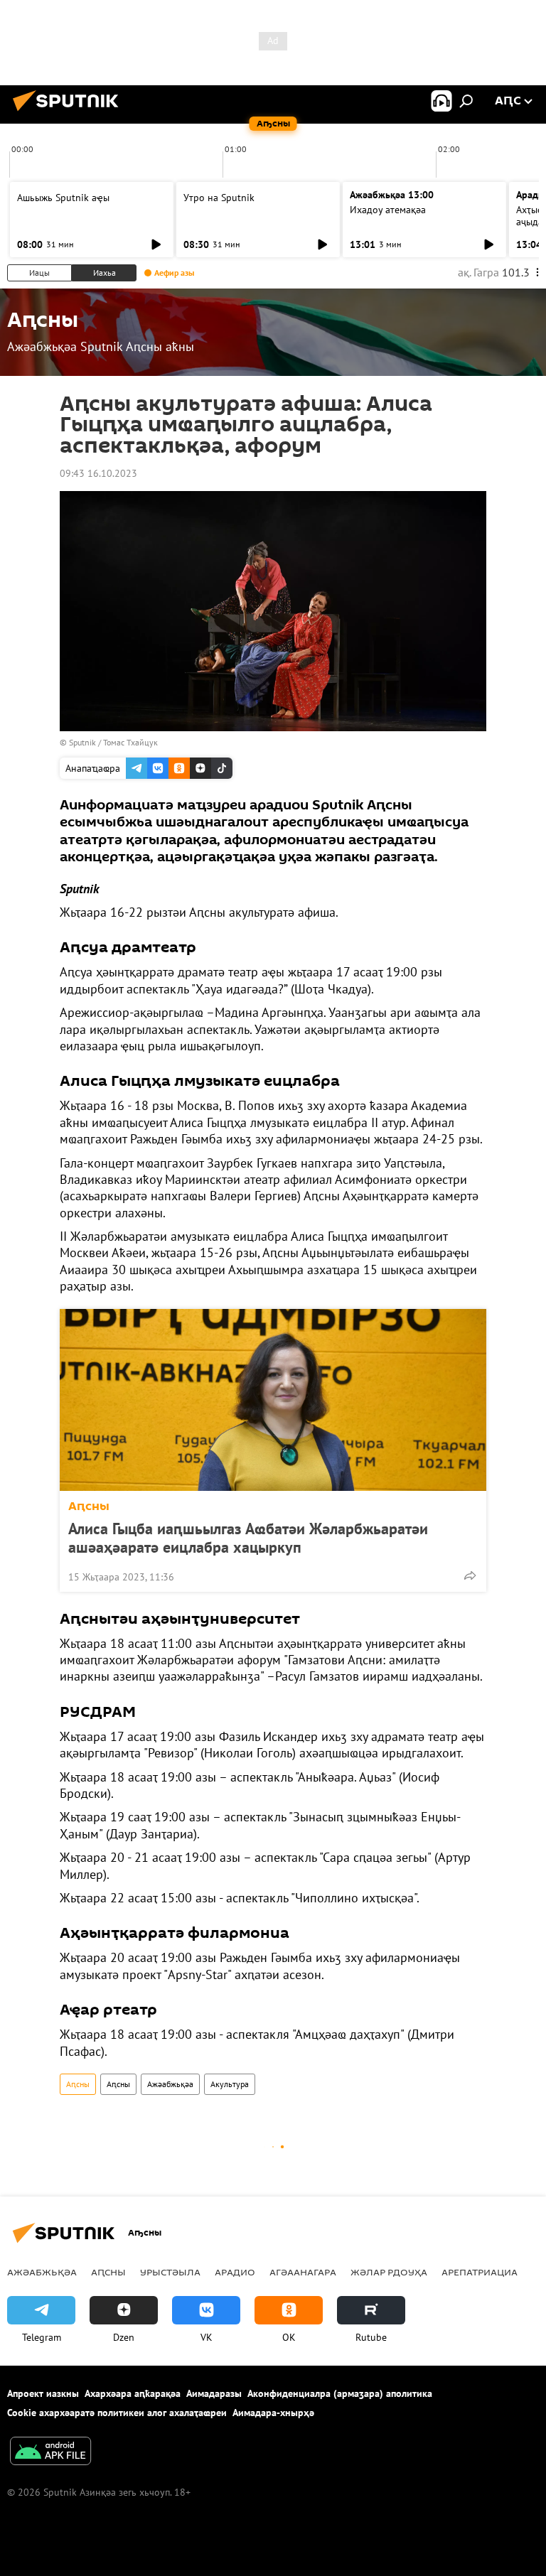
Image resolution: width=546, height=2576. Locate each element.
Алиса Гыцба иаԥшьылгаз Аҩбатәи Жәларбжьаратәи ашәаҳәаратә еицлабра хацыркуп (248, 1538)
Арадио (235, 2272)
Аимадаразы (214, 2393)
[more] (470, 1575)
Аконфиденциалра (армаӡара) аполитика (340, 2393)
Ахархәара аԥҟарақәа (133, 2393)
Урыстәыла (170, 2272)
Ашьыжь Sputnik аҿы (63, 198)
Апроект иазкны (43, 2393)
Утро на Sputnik (219, 198)
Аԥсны (89, 1506)
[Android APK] (50, 2453)
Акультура (230, 2084)
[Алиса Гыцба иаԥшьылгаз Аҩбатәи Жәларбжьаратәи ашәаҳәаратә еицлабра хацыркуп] (273, 1400)
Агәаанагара (303, 2272)
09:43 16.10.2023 (98, 473)
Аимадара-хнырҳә (273, 2413)
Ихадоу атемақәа (388, 210)
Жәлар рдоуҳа (389, 2272)
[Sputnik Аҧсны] (70, 113)
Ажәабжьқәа (170, 2084)
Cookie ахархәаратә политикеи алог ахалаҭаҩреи (117, 2413)
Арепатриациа (480, 2272)
